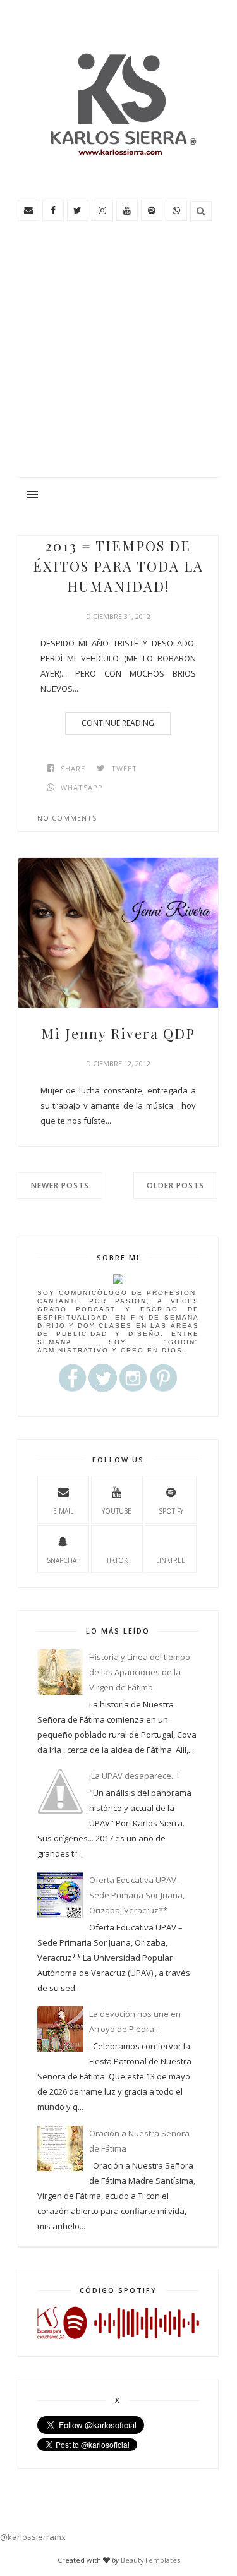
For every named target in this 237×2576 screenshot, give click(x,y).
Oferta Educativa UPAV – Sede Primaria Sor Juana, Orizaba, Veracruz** (137, 1895)
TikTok (117, 1560)
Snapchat (63, 1560)
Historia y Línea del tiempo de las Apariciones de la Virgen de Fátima (140, 1672)
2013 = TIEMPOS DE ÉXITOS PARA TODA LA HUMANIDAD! (118, 566)
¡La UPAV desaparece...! (134, 1776)
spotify (171, 1511)
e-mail (63, 1511)
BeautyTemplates (150, 2560)
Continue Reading (118, 723)
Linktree (171, 1560)
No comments (67, 818)
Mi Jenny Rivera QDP (118, 1033)
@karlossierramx (33, 2537)
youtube (117, 1511)
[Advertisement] (118, 354)
